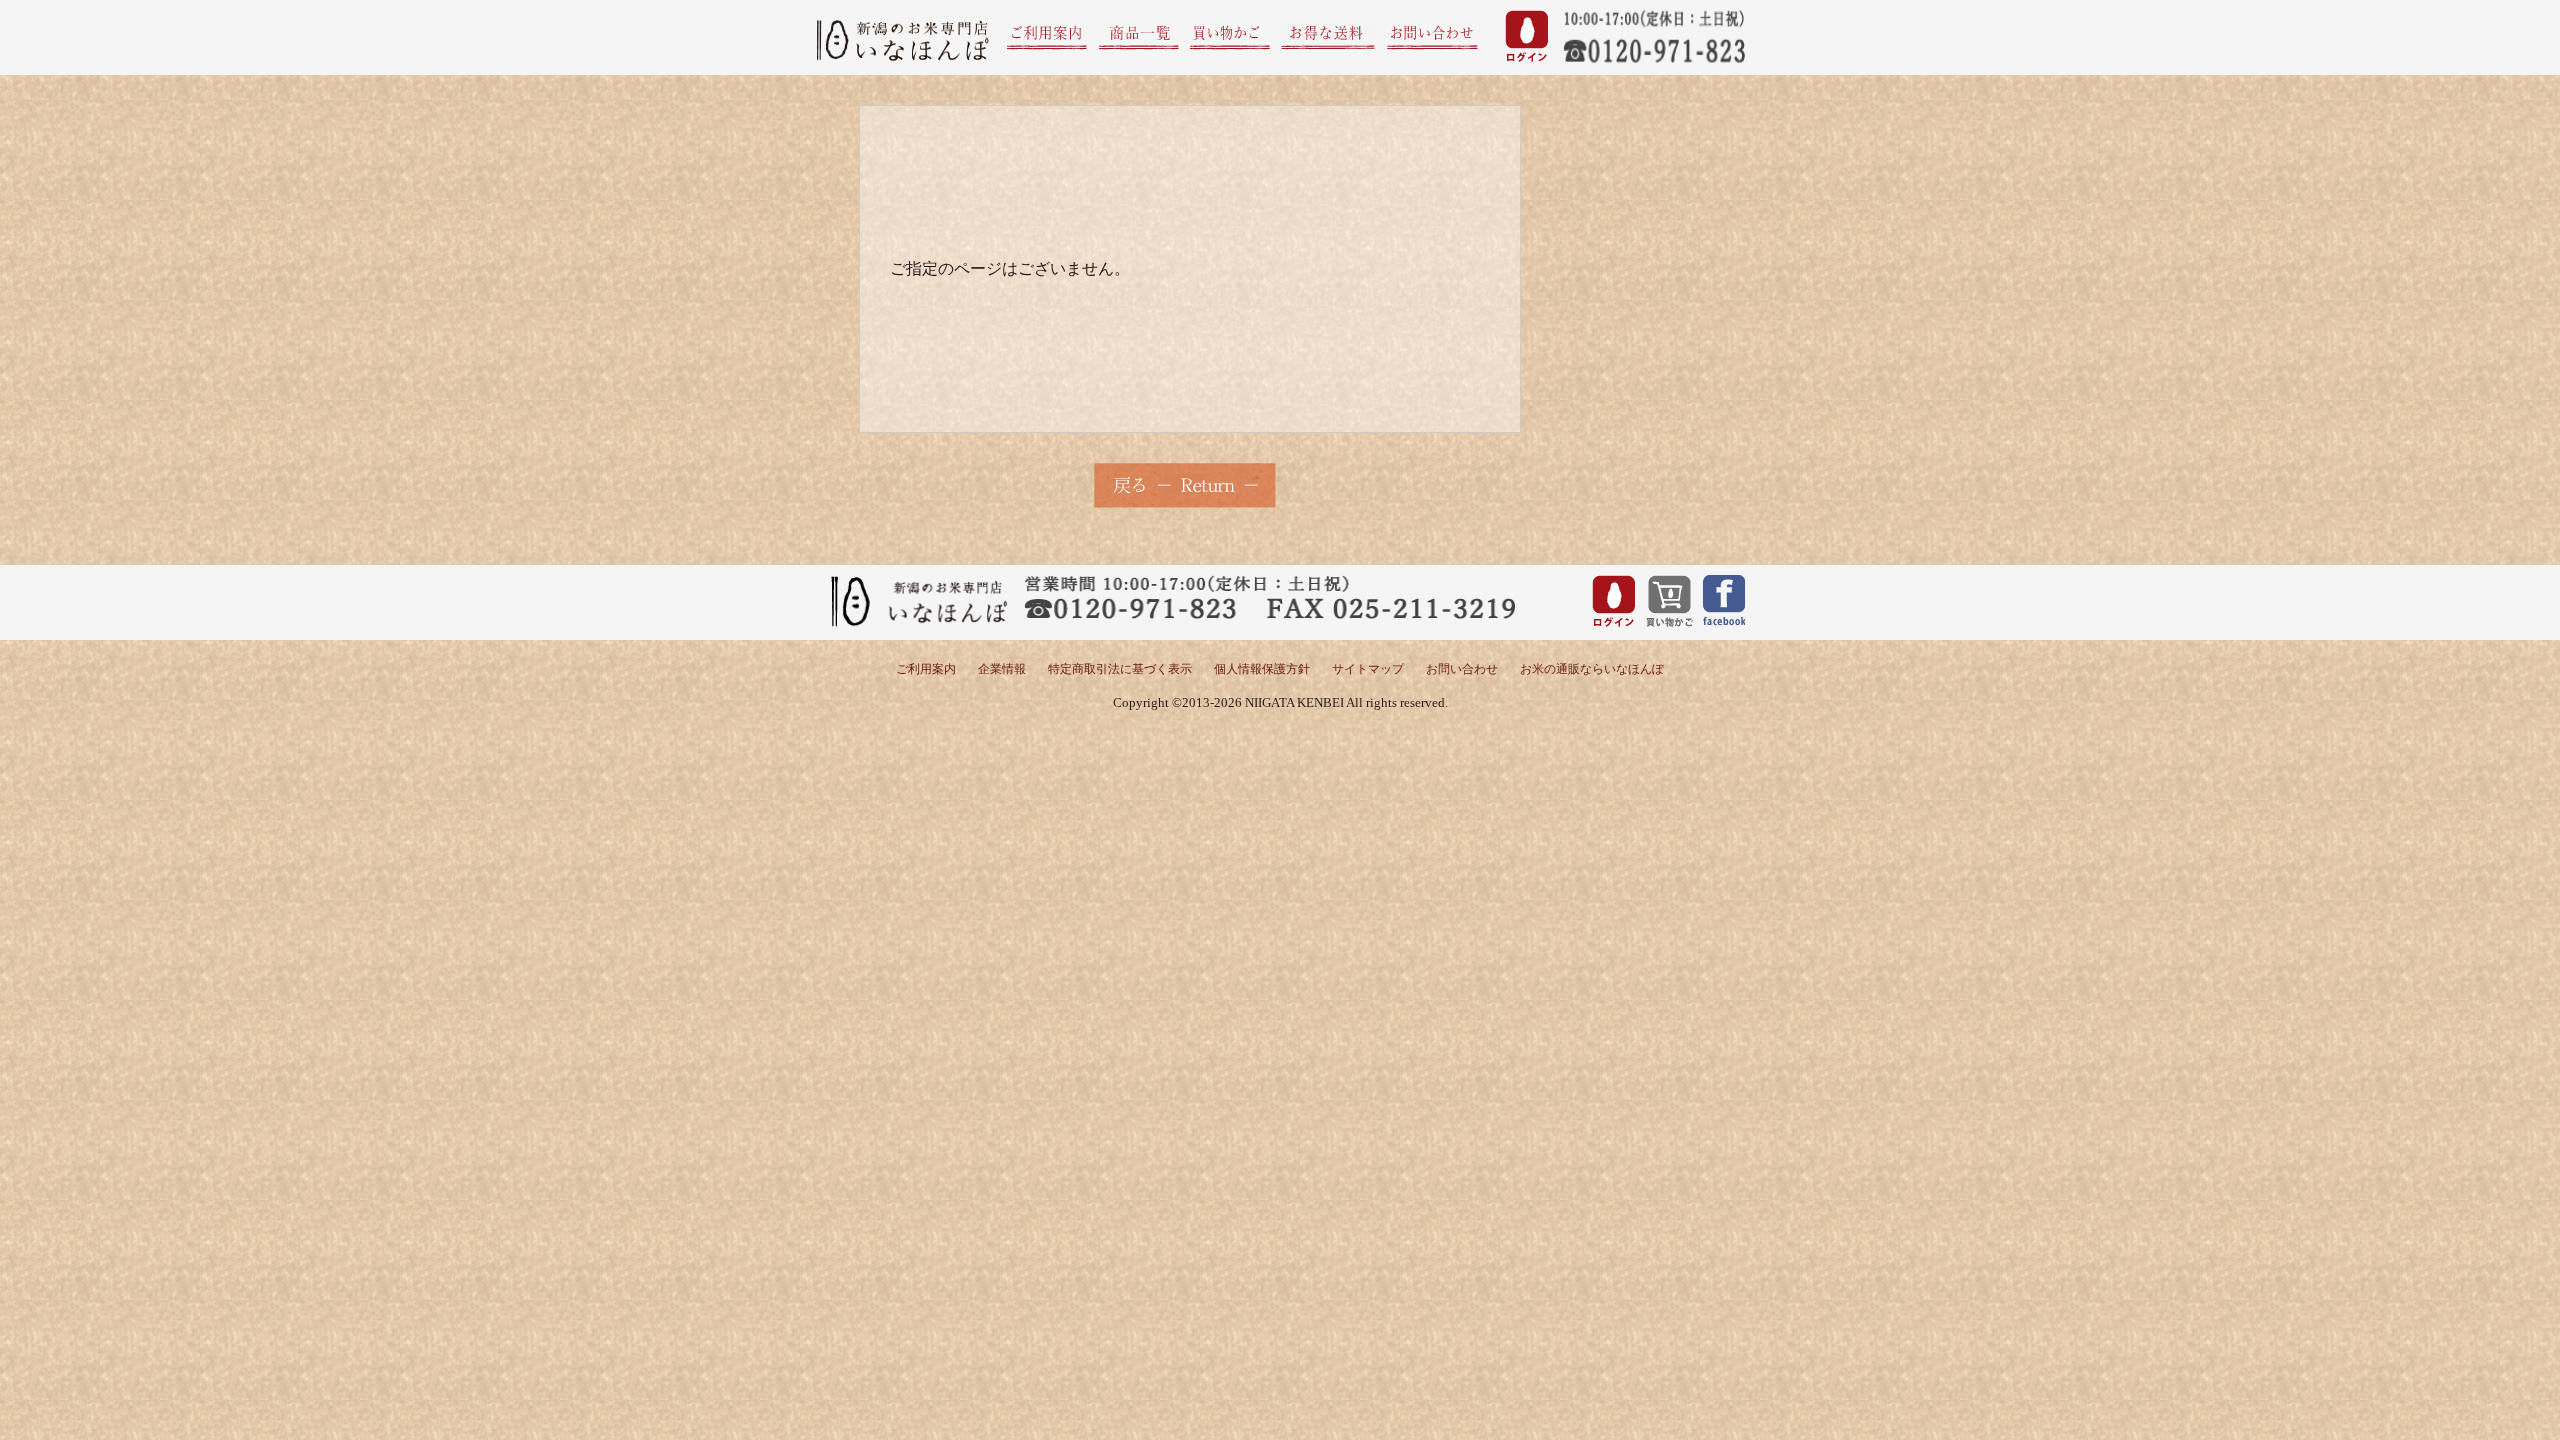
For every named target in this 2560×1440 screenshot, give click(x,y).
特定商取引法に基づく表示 (1120, 669)
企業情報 (1002, 669)
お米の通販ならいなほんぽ (1592, 669)
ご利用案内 (926, 669)
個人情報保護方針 (1262, 669)
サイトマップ (1368, 669)
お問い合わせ (1462, 669)
